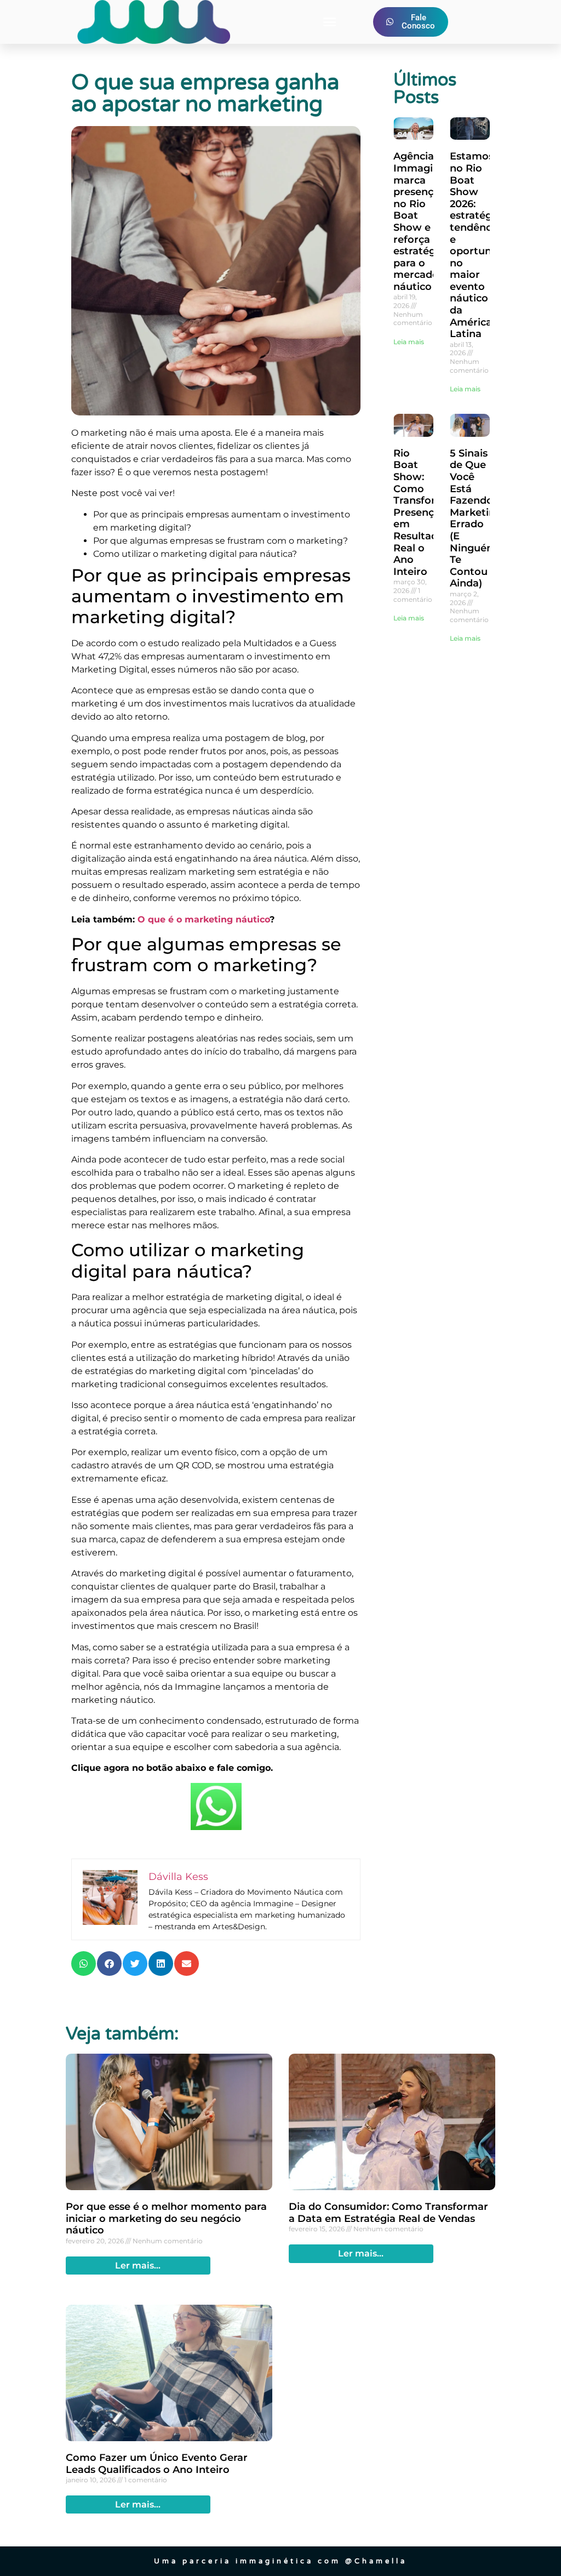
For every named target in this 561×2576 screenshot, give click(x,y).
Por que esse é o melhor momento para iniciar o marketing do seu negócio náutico (166, 2218)
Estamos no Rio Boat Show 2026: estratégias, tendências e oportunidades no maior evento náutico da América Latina (487, 245)
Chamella (381, 2561)
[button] (329, 22)
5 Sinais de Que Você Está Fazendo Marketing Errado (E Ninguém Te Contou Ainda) (476, 518)
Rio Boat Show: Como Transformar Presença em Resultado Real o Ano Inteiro (425, 512)
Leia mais (409, 342)
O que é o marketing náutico (204, 919)
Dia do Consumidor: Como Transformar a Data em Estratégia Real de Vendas (388, 2213)
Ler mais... (138, 2266)
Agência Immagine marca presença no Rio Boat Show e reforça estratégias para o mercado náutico (421, 221)
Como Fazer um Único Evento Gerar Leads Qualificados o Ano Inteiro (157, 2464)
